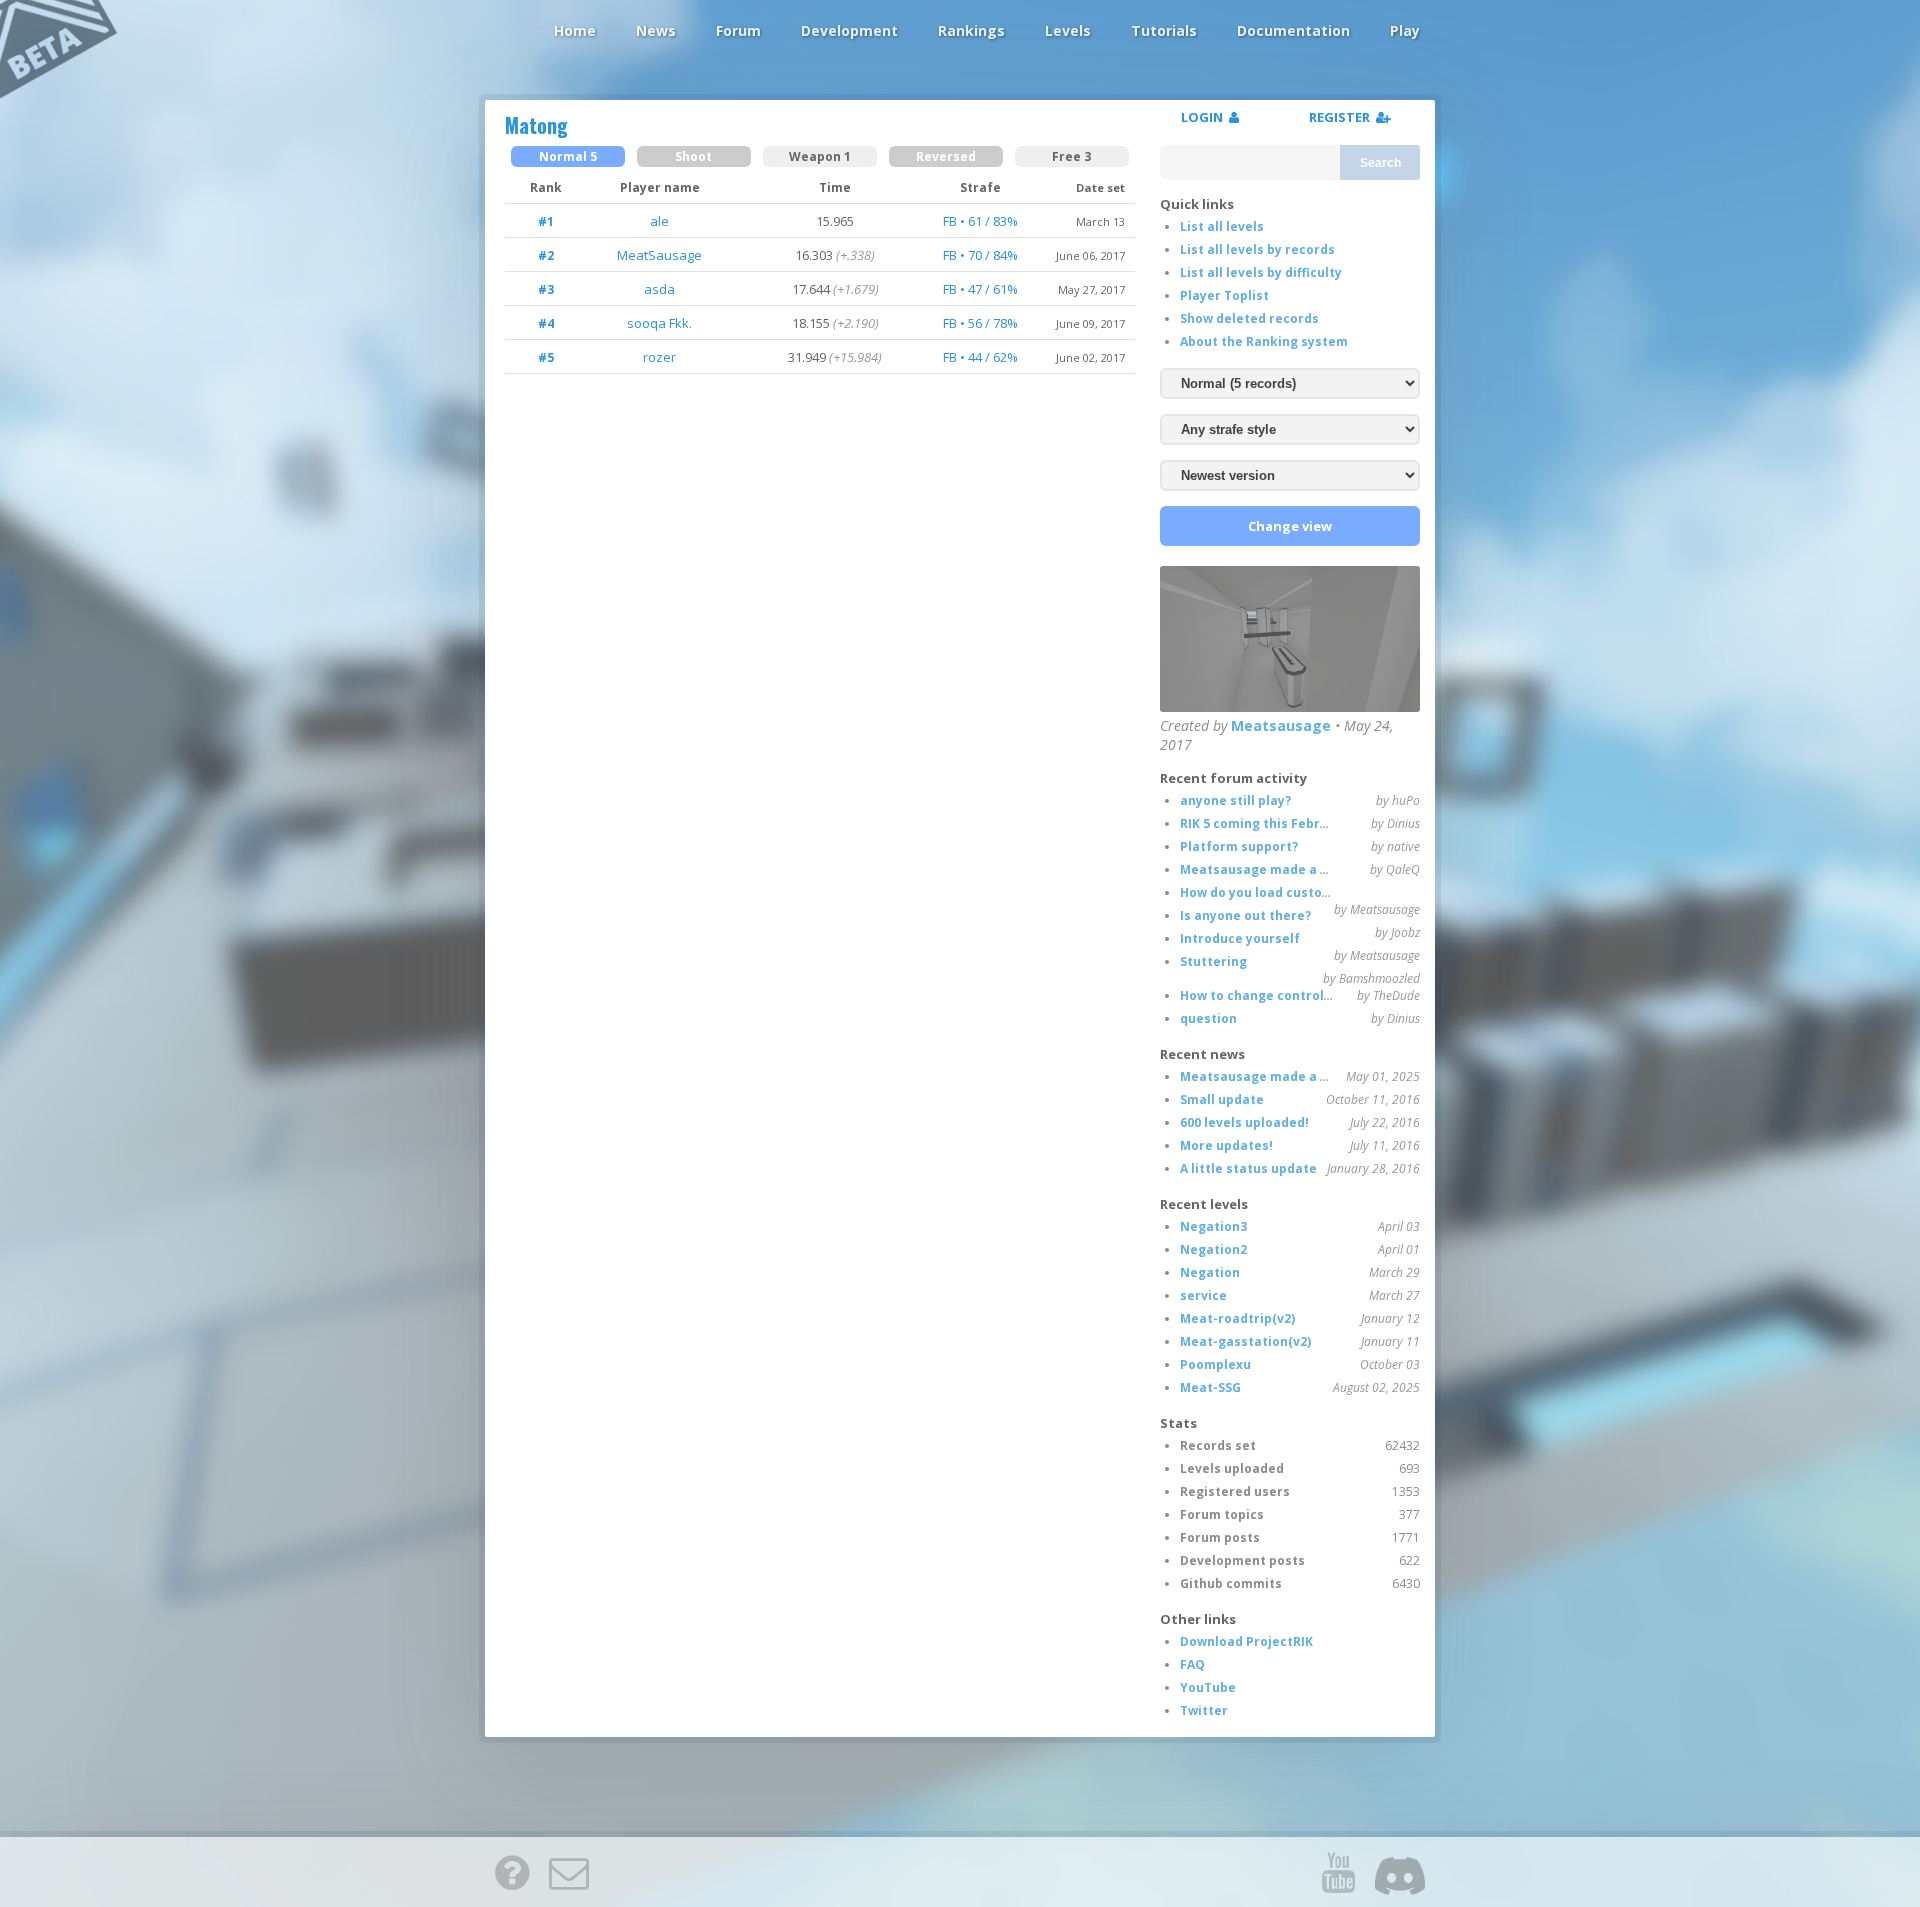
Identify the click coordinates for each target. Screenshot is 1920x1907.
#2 (546, 255)
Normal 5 (568, 156)
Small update (1222, 1099)
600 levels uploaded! (1244, 1122)
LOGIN (1205, 117)
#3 (546, 289)
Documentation (1293, 30)
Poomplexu (1215, 1364)
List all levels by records (1257, 249)
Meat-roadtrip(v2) (1237, 1318)
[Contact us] (569, 1872)
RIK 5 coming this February (1264, 823)
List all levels (1222, 226)
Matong (536, 125)
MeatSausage (659, 255)
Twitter (1204, 1710)
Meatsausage (1281, 725)
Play (1405, 30)
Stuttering (1213, 961)
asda (659, 289)
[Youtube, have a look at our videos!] (1338, 1872)
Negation (1210, 1272)
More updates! (1226, 1145)
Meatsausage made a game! (1270, 869)
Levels (1068, 30)
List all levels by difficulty (1261, 272)
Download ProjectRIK (1246, 1641)
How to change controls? (1258, 995)
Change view (1290, 526)
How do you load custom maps (1276, 892)
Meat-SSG (1210, 1387)
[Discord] (1400, 1872)
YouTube (1208, 1687)
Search (1380, 163)
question (1208, 1018)
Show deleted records (1249, 318)
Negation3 (1213, 1226)
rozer (659, 357)
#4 (546, 323)
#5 (546, 357)
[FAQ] (512, 1872)
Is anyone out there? (1245, 915)
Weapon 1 (820, 156)
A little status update (1248, 1168)
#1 (546, 221)
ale (659, 221)
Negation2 (1213, 1249)
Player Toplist (1224, 295)
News (656, 30)
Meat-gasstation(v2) (1245, 1341)
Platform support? (1239, 846)
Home (575, 30)
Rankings (971, 30)
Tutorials (1164, 30)
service (1203, 1295)
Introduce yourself (1240, 938)
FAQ (1192, 1664)
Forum (738, 30)
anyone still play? (1235, 800)
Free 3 (1071, 156)
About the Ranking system (1264, 341)
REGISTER (1342, 117)
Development (849, 30)
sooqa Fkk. (659, 323)
